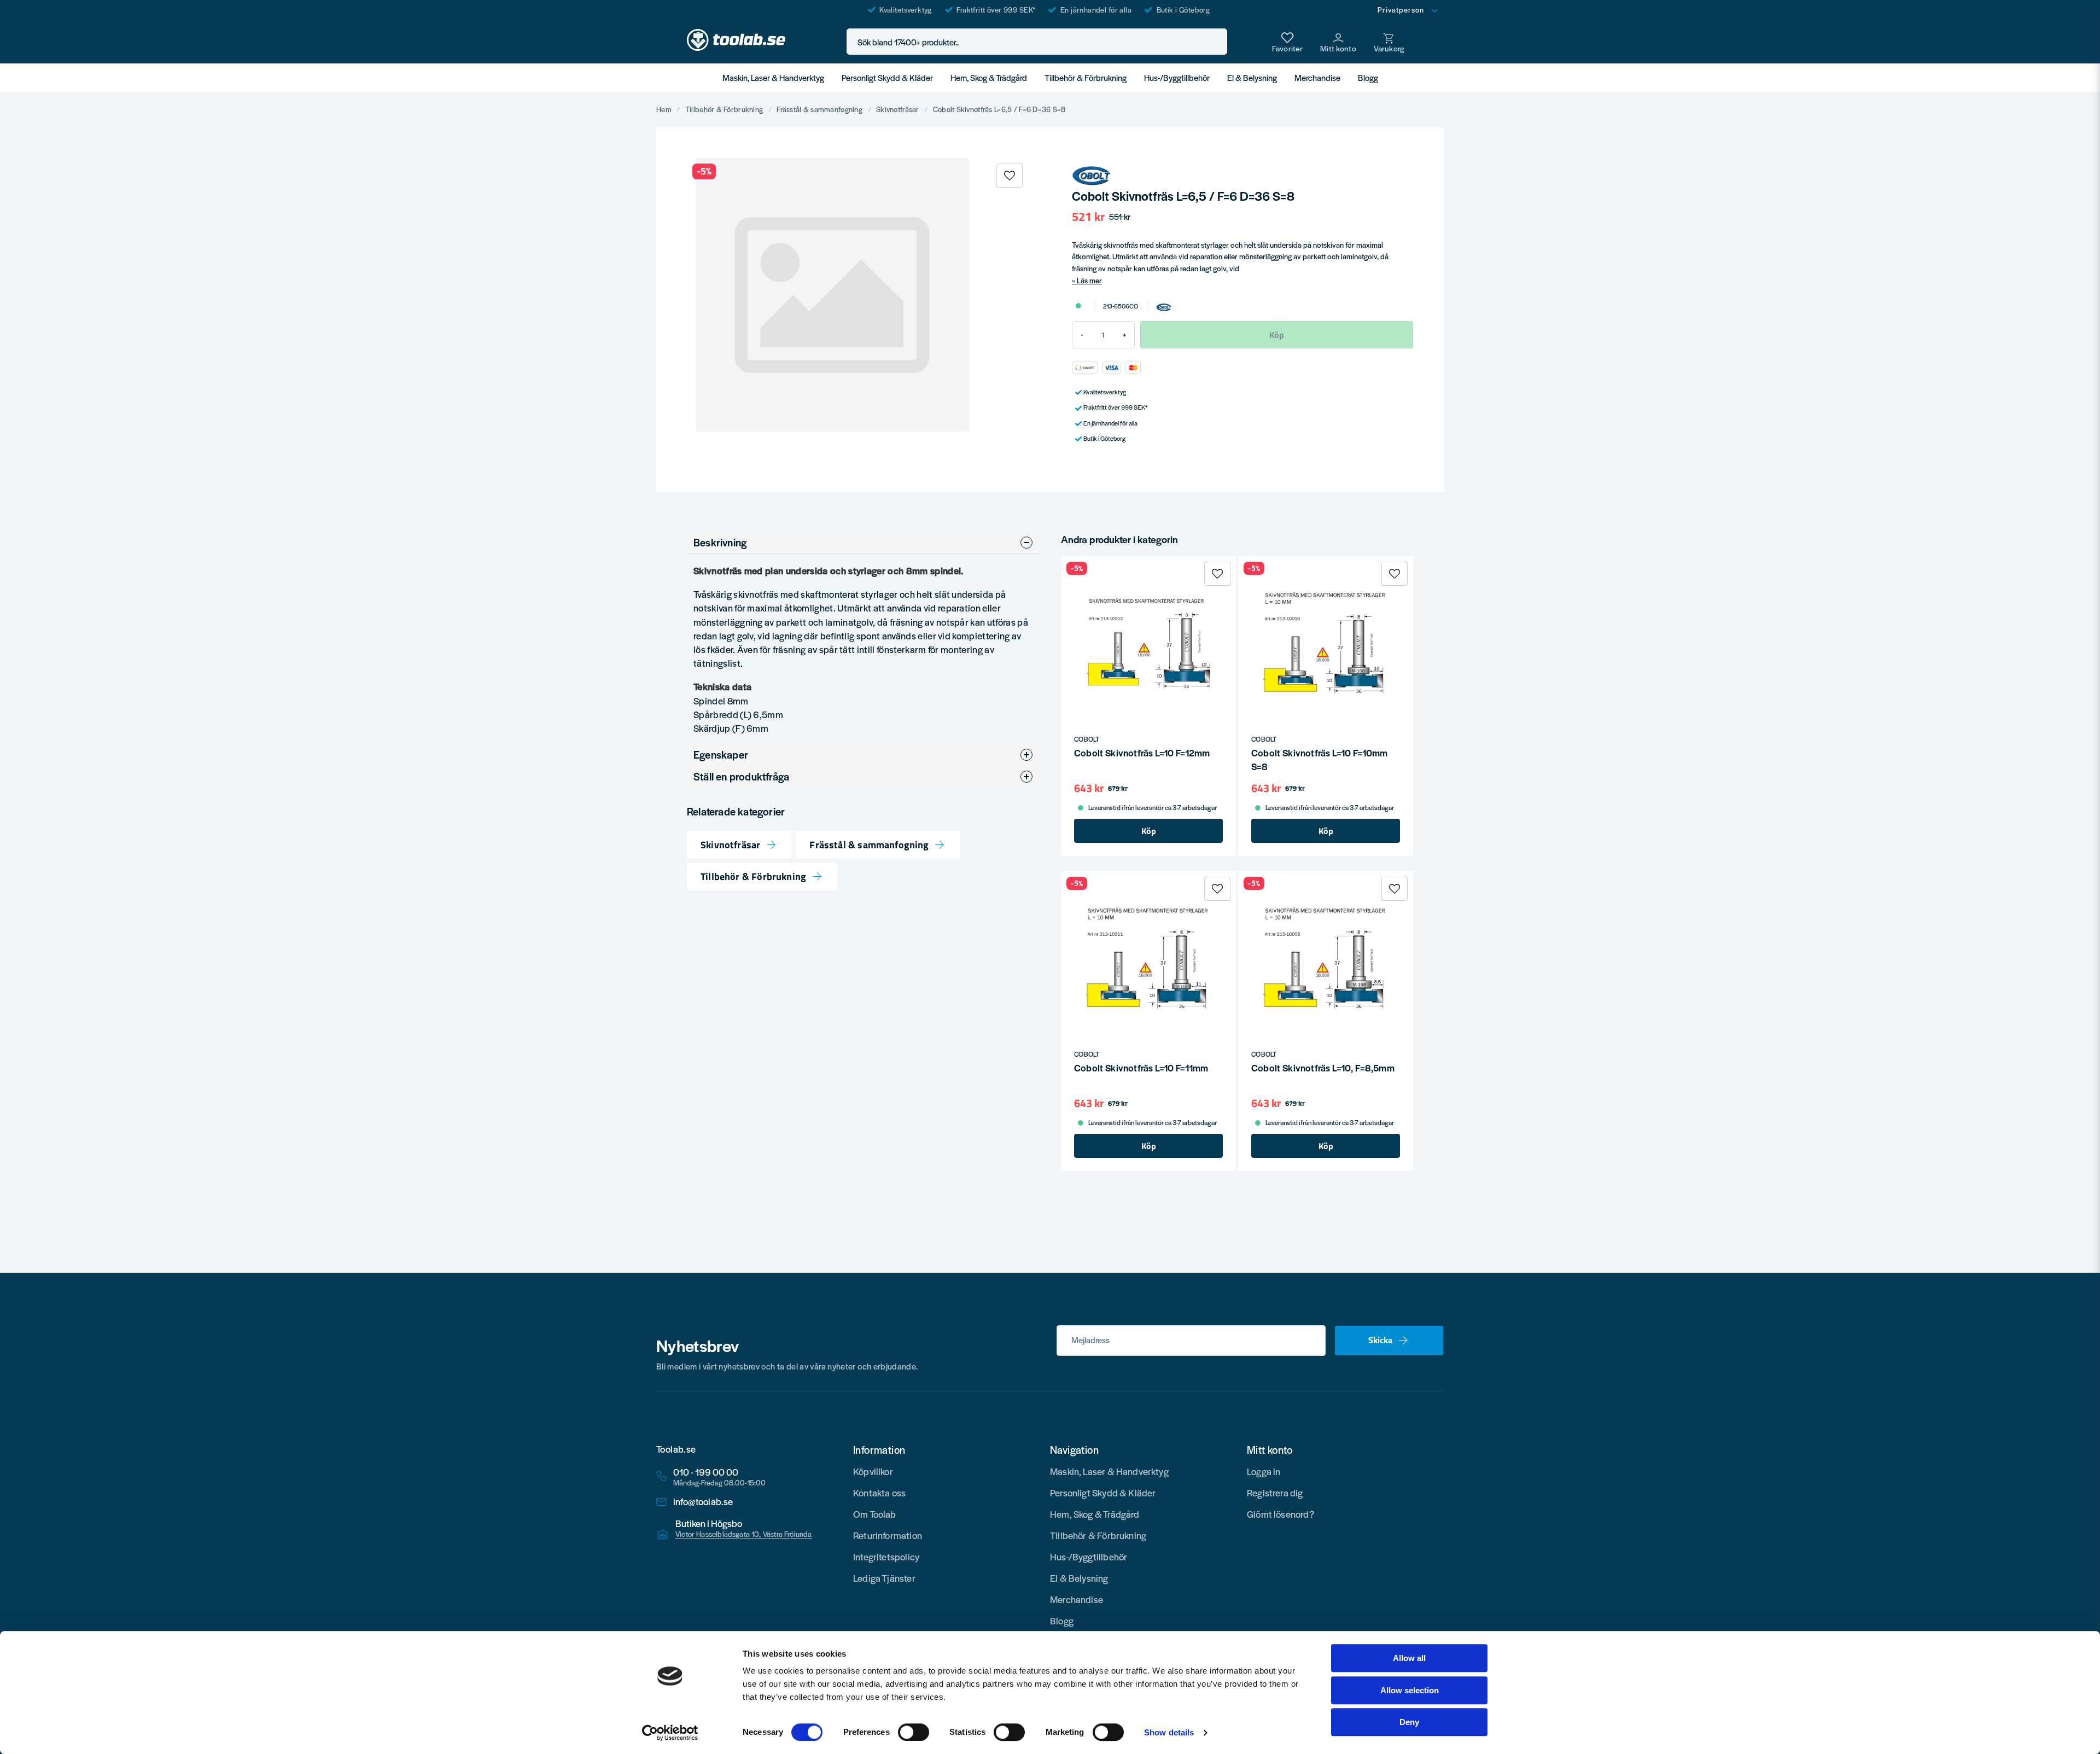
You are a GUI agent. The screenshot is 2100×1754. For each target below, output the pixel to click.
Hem (664, 109)
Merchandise (1317, 77)
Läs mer (1089, 280)
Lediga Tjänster (884, 1578)
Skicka (1380, 1340)
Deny (1409, 1722)
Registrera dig (1275, 1493)
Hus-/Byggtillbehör (1177, 77)
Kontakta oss (879, 1493)
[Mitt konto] (1338, 42)
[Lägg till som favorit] (1287, 42)
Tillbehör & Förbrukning (1086, 77)
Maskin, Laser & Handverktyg (773, 77)
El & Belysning (1252, 77)
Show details (1169, 1732)
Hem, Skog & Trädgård (989, 77)
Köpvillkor (873, 1471)
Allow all (1409, 1658)
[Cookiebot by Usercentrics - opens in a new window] (670, 1733)
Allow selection (1410, 1690)
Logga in (1264, 1471)
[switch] (914, 1732)
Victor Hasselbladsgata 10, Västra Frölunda (744, 1534)
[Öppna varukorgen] (1389, 42)
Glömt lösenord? (1281, 1514)
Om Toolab (875, 1514)
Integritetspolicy (886, 1557)
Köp (1149, 831)
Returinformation (888, 1535)
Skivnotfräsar (898, 109)
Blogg (1368, 77)
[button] (1216, 42)
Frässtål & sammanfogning (819, 109)
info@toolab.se (703, 1502)
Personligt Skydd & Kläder (887, 77)
